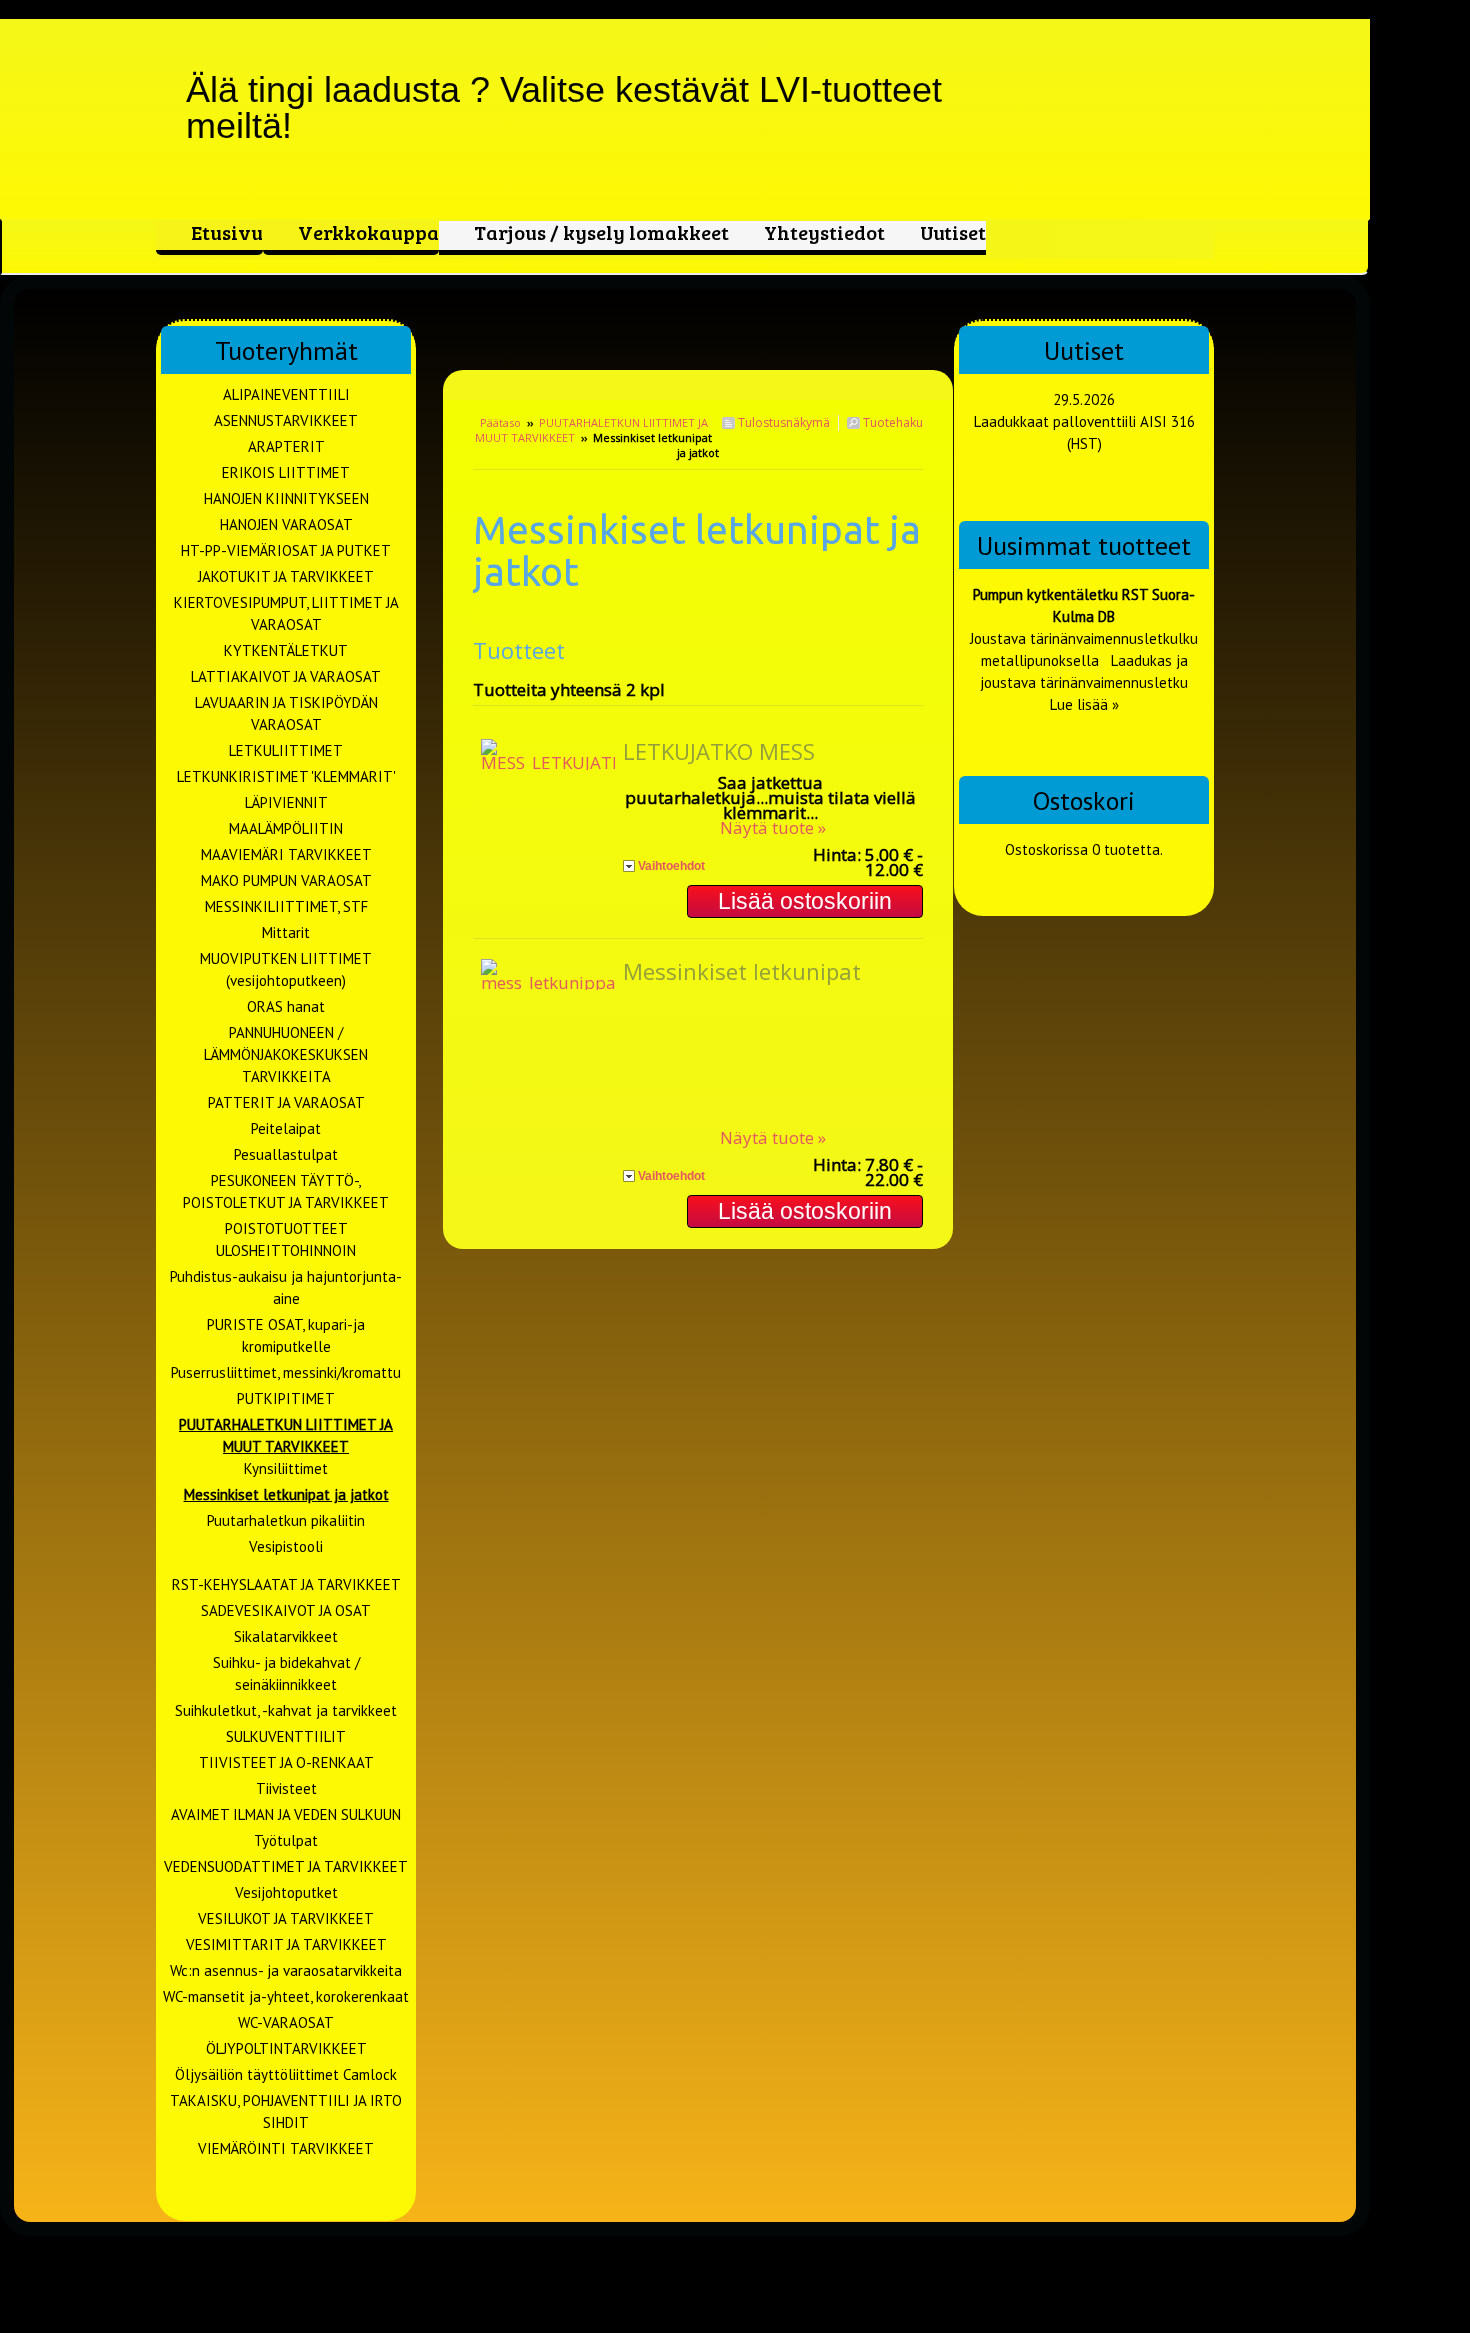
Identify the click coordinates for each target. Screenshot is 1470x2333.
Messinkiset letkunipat (742, 971)
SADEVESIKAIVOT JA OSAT (286, 1610)
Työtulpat (286, 1840)
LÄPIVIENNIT (286, 802)
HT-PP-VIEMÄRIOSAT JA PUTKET (286, 550)
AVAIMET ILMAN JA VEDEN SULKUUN (286, 1814)
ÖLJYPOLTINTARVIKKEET (286, 2048)
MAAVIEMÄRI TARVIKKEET (286, 854)
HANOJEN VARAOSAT (286, 524)
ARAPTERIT (286, 446)
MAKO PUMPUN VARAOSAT (286, 880)
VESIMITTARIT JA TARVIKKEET (286, 1944)
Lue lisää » (1084, 704)
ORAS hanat (286, 1006)
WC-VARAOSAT (286, 2022)
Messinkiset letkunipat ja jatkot (286, 1494)
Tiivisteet (286, 1788)
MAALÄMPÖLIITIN (286, 828)
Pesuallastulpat (286, 1154)
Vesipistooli (286, 1546)
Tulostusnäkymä (782, 422)
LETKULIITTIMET (286, 750)
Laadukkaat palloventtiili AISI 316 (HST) (1084, 432)
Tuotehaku (891, 422)
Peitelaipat (286, 1128)
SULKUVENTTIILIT (286, 1736)
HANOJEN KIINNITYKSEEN (286, 498)
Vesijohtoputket (286, 1892)
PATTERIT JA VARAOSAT (286, 1102)
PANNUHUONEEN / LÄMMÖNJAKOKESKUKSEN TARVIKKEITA (286, 1054)
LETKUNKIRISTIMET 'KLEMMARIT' (286, 776)
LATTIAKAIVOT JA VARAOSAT (286, 676)
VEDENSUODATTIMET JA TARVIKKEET (286, 1866)
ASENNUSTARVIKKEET (286, 420)
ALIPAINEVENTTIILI (286, 394)
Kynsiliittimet (286, 1468)
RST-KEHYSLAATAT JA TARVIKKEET (286, 1584)
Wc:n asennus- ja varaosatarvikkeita (286, 1970)
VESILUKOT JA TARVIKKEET (286, 1918)
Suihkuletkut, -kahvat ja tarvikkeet (286, 1710)
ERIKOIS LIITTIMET (286, 472)
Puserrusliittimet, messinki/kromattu (286, 1372)
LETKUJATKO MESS (719, 751)
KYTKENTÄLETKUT (286, 650)
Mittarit (286, 932)
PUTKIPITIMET (286, 1398)
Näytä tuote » (773, 827)
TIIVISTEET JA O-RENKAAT (286, 1762)
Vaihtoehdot (671, 866)
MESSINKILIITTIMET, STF (286, 906)
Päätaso (500, 422)
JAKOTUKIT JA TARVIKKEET (286, 576)
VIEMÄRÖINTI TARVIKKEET (286, 2148)
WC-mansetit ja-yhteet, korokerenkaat (286, 1996)
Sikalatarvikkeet (286, 1636)
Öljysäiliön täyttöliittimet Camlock (286, 2074)
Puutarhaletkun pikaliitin (286, 1520)
